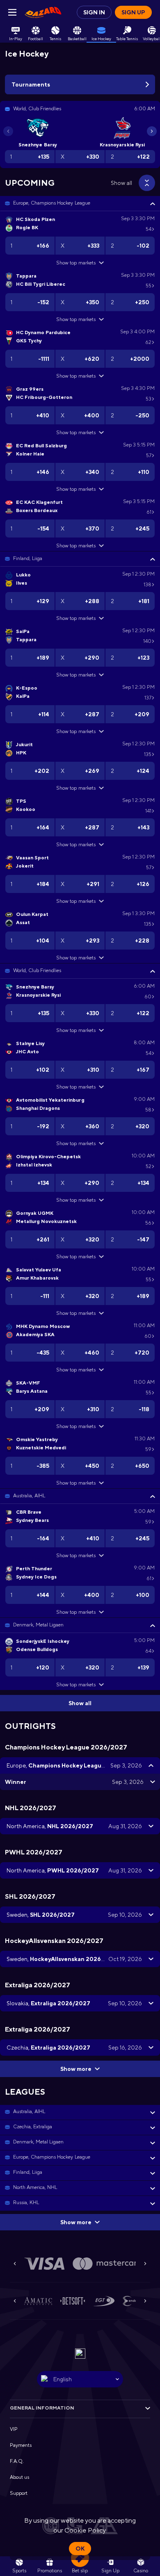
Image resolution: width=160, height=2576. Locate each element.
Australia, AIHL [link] (29, 1496)
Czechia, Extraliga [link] (33, 2127)
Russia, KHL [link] (26, 2202)
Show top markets (76, 263)
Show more (76, 2069)
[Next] (152, 131)
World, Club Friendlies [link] (37, 970)
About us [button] (19, 2477)
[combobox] (80, 2379)
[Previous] (8, 131)
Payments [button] (21, 2445)
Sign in (94, 12)
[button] (80, 203)
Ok (80, 2549)
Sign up (133, 12)
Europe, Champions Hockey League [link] (52, 203)
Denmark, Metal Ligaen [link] (38, 1625)
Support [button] (19, 2493)
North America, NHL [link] (35, 2187)
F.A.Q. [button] (17, 2461)
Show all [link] (121, 183)
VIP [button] (14, 2429)
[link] (43, 12)
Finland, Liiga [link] (28, 558)
